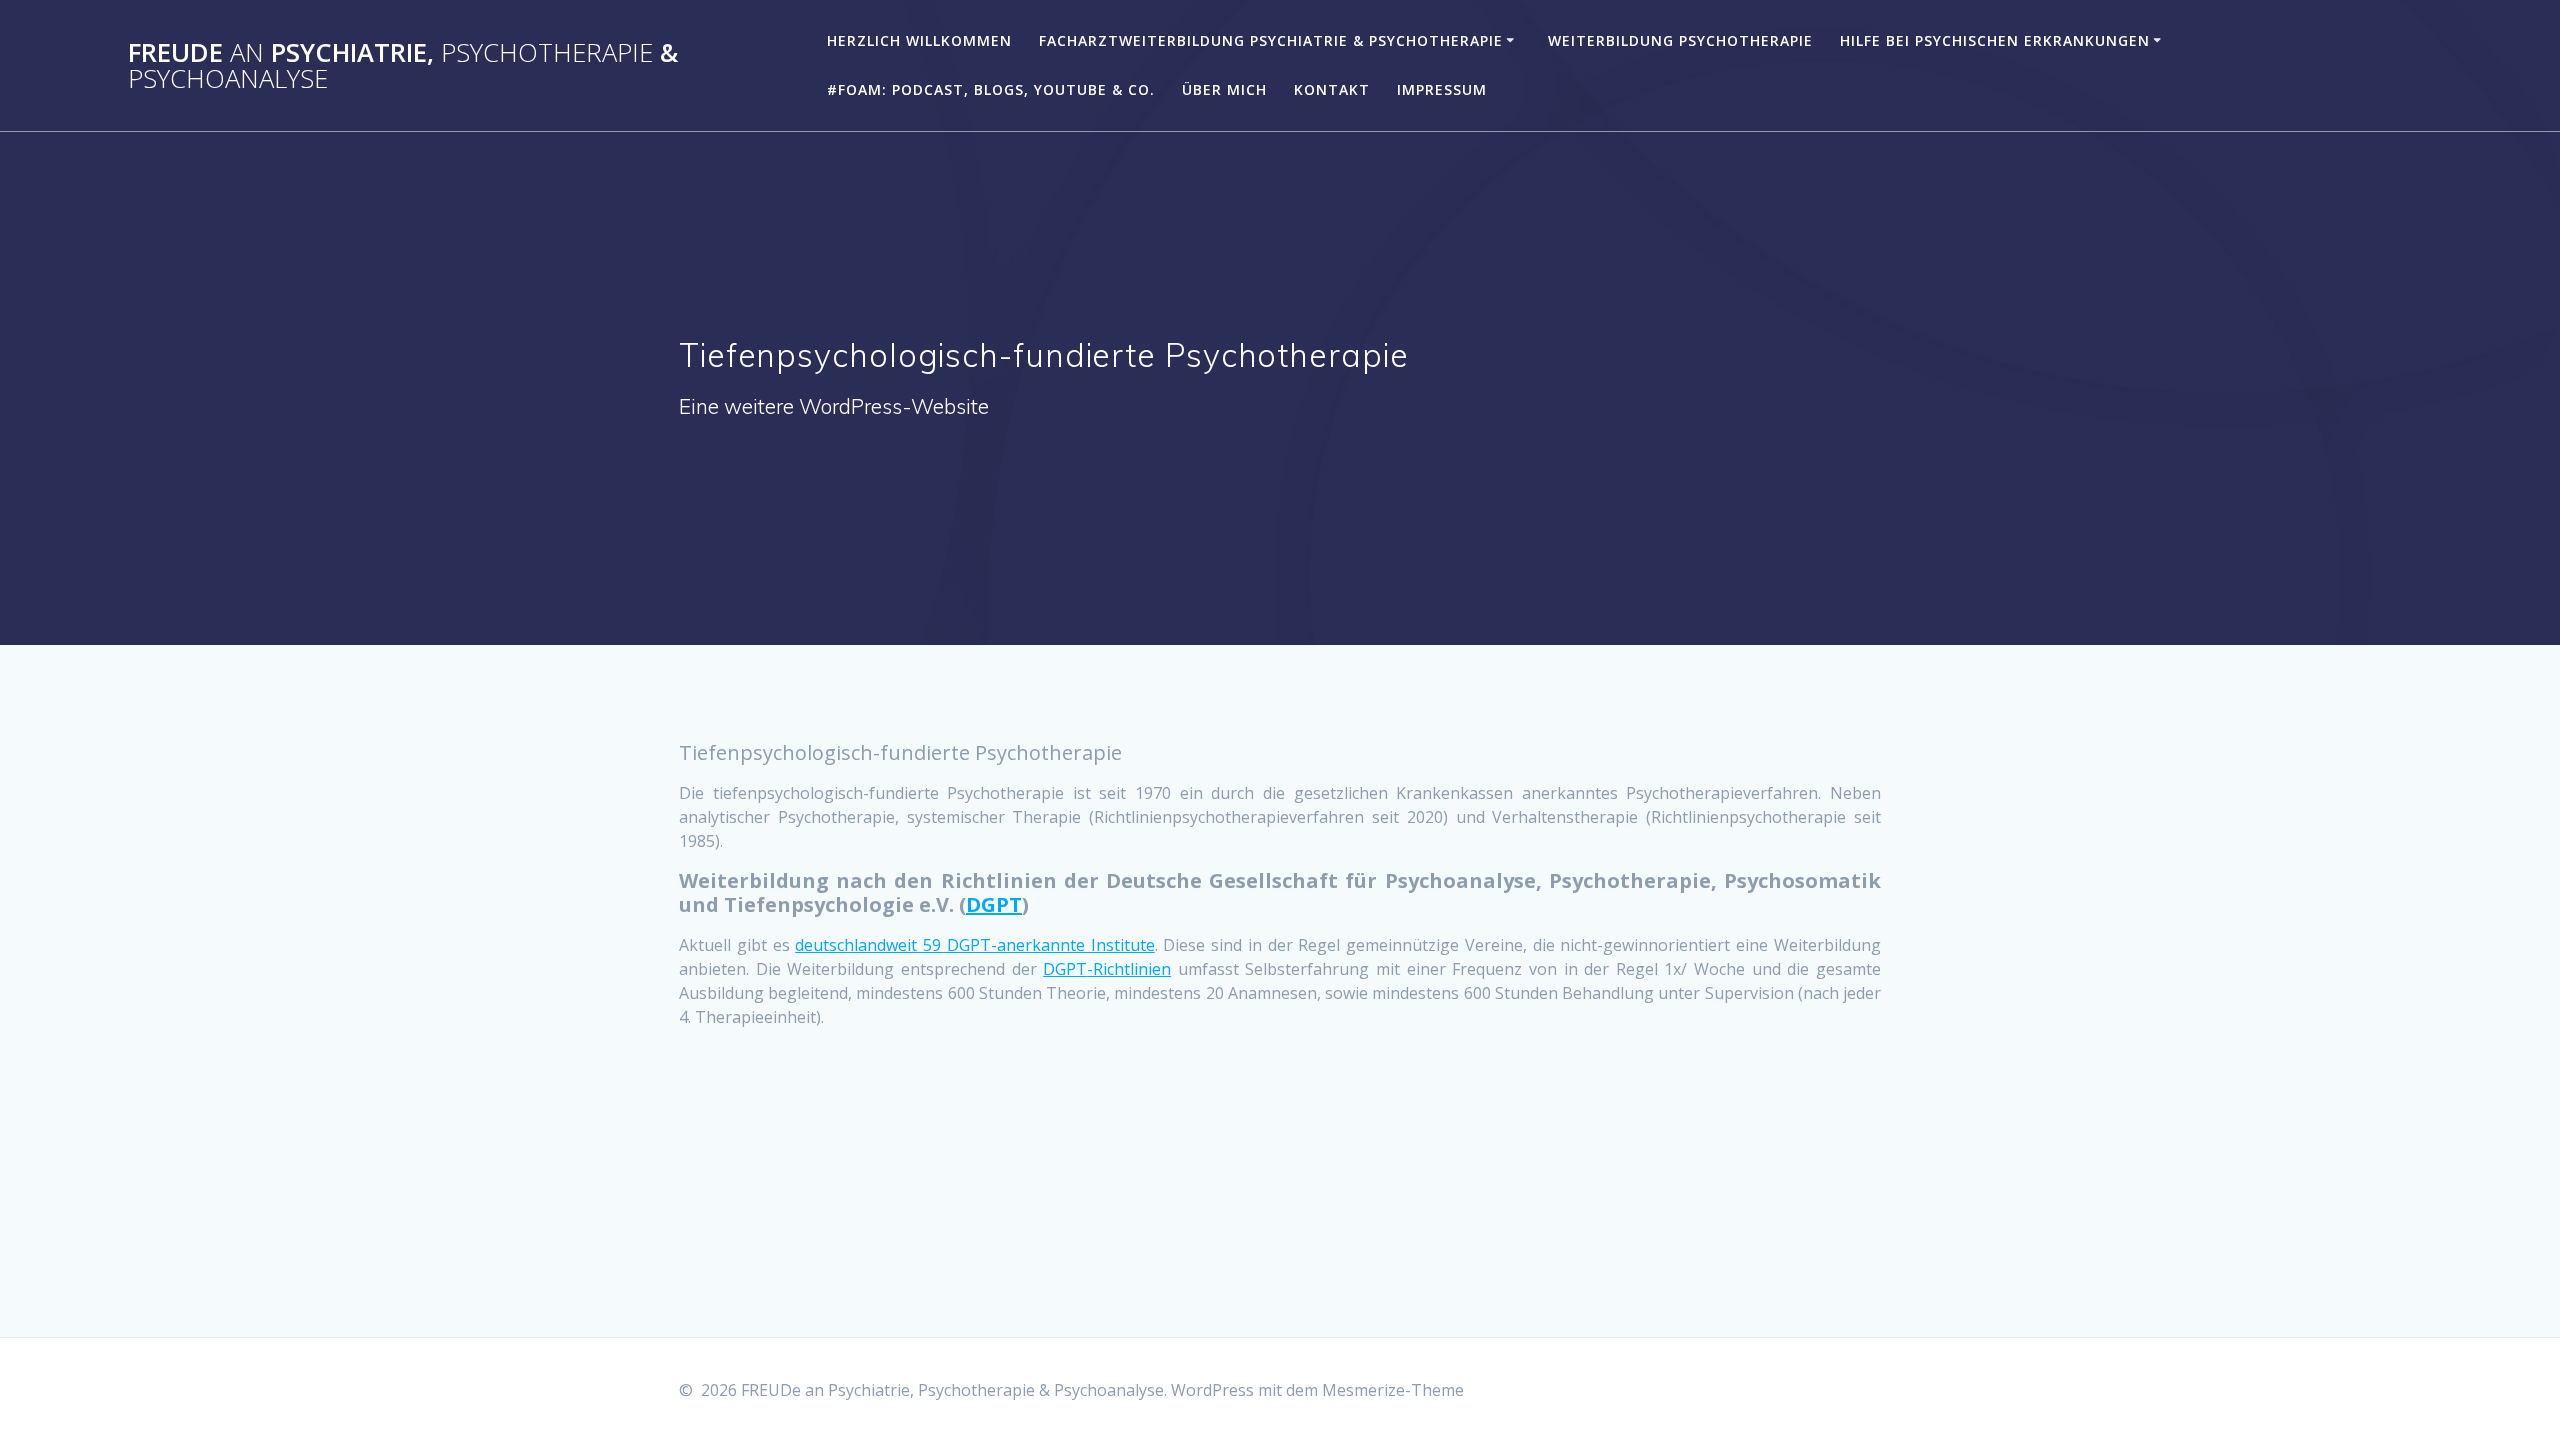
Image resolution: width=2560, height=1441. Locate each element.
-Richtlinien (1129, 969)
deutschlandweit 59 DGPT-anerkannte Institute (974, 945)
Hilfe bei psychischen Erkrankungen (1995, 40)
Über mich (1224, 89)
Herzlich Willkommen (919, 40)
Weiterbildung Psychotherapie (1680, 40)
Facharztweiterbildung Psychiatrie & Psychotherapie (1271, 40)
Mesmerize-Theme (1393, 1390)
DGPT (994, 904)
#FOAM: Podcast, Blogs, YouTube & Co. (991, 89)
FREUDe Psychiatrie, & (403, 65)
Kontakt (1332, 89)
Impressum (1442, 89)
